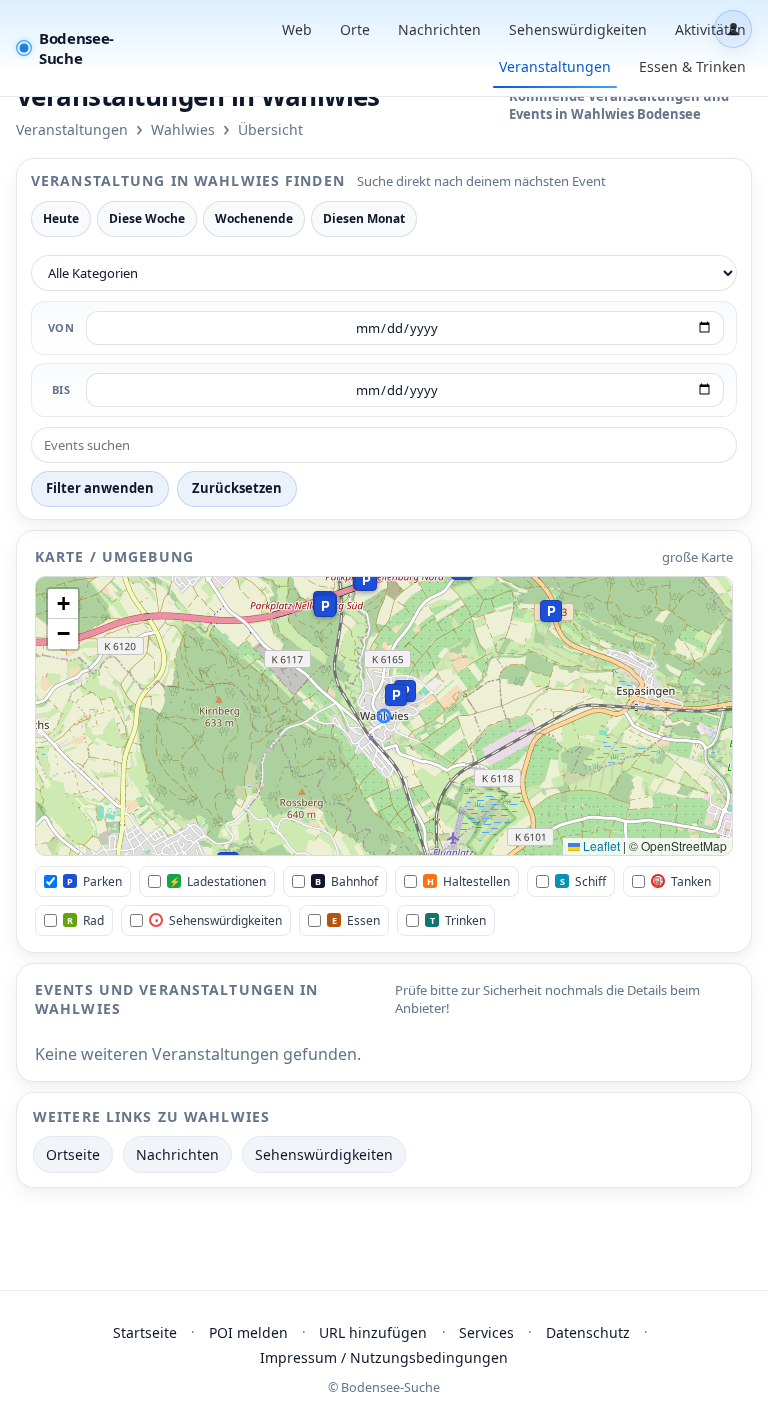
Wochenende (254, 218)
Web (297, 29)
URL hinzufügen (373, 1332)
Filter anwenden (100, 488)
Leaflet (600, 845)
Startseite (145, 1332)
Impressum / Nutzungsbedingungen (384, 1357)
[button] (325, 606)
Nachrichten (439, 29)
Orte (355, 29)
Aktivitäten (710, 29)
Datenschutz (588, 1332)
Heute (61, 218)
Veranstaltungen (555, 66)
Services (486, 1332)
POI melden (248, 1332)
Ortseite (73, 1154)
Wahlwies (183, 129)
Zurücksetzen (237, 488)
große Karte (697, 557)
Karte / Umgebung (114, 556)
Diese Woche (147, 218)
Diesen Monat (364, 218)
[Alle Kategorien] (384, 273)
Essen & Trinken (692, 66)
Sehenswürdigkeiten (578, 29)
